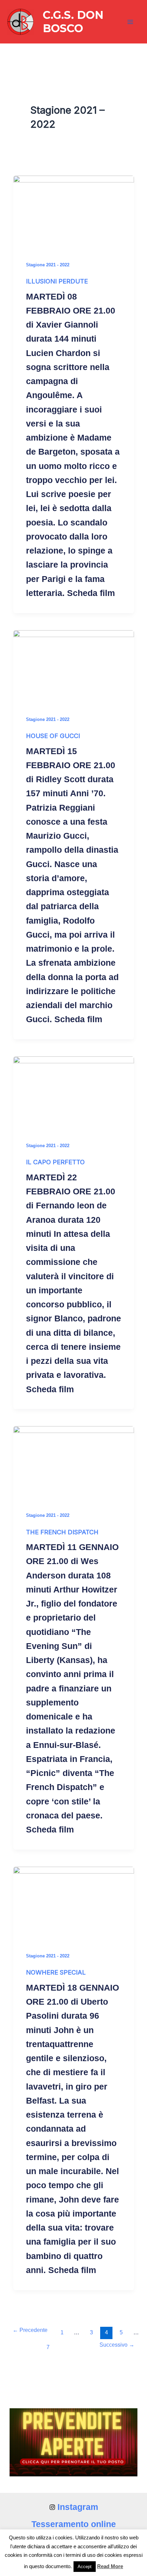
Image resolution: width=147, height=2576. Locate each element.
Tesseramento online (74, 2524)
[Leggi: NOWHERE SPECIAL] (74, 1901)
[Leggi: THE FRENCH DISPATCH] (74, 1460)
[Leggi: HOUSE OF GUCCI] (74, 664)
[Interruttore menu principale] (131, 22)
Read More (110, 2566)
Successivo (117, 2345)
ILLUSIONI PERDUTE (57, 281)
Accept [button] (85, 2567)
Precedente (30, 2330)
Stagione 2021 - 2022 (48, 265)
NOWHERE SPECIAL (56, 1972)
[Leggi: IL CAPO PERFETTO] (74, 1090)
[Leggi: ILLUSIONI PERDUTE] (74, 210)
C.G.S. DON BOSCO (73, 21)
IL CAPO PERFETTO (55, 1162)
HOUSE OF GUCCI (53, 736)
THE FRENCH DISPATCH (62, 1532)
